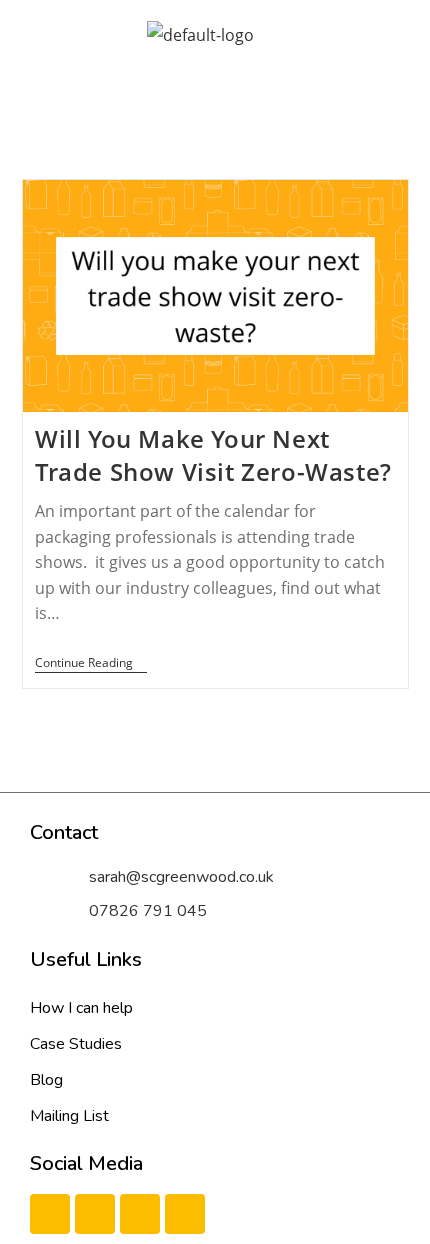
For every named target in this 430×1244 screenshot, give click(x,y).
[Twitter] (95, 1214)
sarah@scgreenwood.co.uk (181, 877)
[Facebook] (50, 1214)
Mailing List (69, 1116)
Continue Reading (91, 663)
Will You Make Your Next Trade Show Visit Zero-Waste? (213, 455)
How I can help (81, 1008)
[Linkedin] (140, 1214)
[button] (200, 89)
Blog (46, 1080)
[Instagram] (185, 1214)
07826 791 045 (148, 911)
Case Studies (76, 1044)
